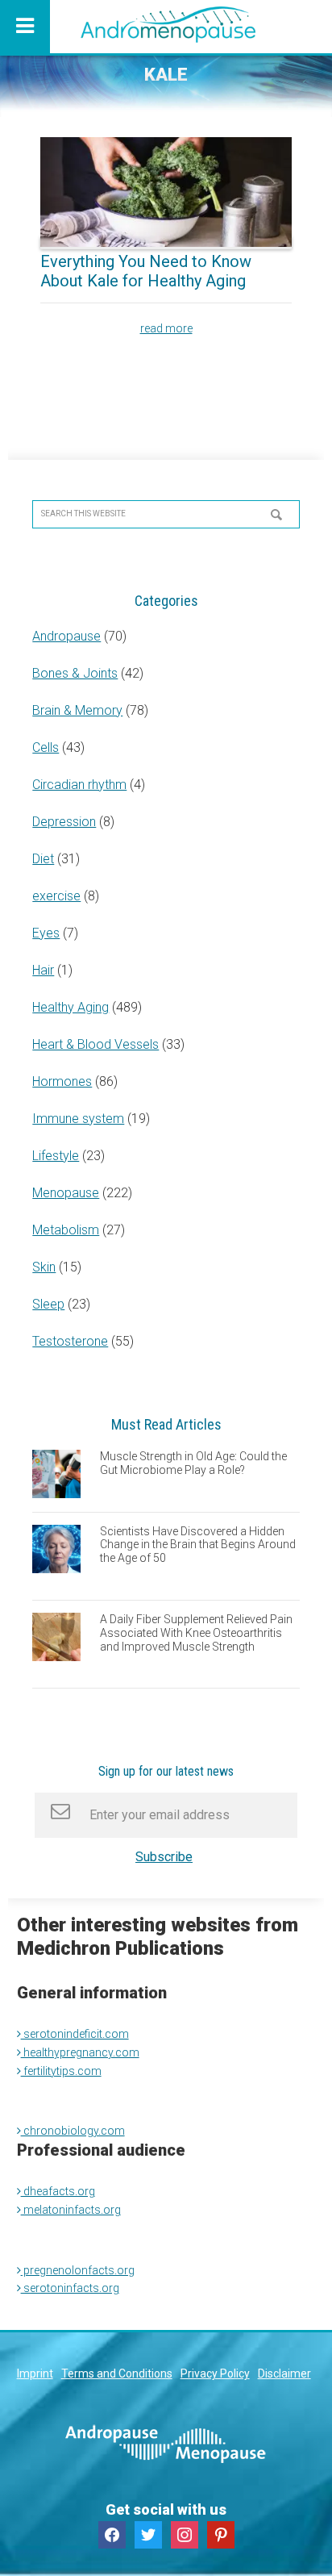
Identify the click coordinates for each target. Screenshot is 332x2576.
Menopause (66, 1193)
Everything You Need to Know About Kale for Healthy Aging (146, 271)
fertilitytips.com (61, 2071)
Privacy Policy (215, 2374)
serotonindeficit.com (75, 2034)
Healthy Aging (71, 1007)
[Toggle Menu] (25, 27)
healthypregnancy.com (80, 2052)
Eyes (46, 933)
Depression (64, 822)
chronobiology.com (73, 2131)
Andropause (66, 636)
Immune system (78, 1119)
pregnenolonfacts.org (78, 2270)
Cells (46, 747)
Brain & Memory (77, 710)
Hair (43, 970)
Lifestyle (56, 1156)
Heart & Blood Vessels (95, 1044)
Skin (44, 1267)
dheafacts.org (58, 2191)
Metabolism (66, 1230)
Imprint (35, 2374)
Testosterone (70, 1341)
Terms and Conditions (117, 2374)
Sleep (48, 1304)
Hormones (62, 1081)
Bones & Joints (75, 673)
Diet (43, 859)
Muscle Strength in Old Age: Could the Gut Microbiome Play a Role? (193, 1463)
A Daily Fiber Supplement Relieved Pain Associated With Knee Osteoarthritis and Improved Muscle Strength (196, 1633)
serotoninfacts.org (70, 2288)
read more (166, 328)
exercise (56, 896)
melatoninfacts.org (71, 2210)
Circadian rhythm (79, 785)
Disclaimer (284, 2374)
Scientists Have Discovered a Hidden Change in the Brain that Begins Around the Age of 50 (198, 1545)
